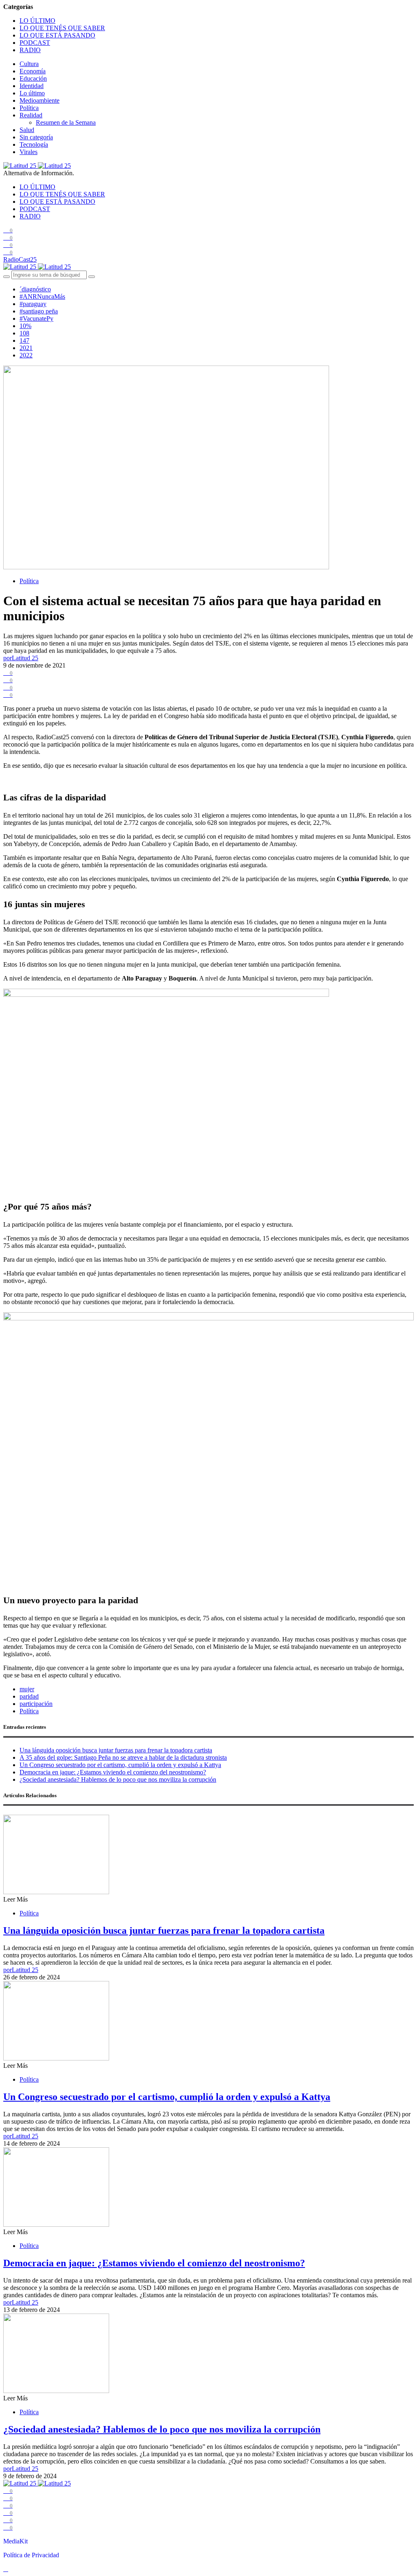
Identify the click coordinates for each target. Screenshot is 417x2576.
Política (29, 108)
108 (24, 333)
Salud (27, 130)
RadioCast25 (20, 259)
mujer (27, 1689)
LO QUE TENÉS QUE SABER (62, 28)
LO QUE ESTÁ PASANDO (57, 35)
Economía (33, 71)
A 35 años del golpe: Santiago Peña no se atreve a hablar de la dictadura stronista (123, 1757)
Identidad (32, 86)
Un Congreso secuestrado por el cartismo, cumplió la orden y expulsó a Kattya (120, 1765)
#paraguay (33, 304)
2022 (26, 355)
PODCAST (35, 43)
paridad (29, 1696)
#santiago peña (39, 311)
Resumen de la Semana (66, 122)
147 (24, 340)
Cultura (29, 64)
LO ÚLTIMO (37, 21)
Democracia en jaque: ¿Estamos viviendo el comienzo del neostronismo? (113, 1772)
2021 (26, 348)
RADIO (30, 50)
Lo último (32, 93)
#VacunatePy (36, 318)
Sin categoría (36, 137)
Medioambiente (40, 100)
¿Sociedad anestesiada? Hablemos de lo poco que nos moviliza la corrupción (118, 1779)
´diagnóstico (35, 289)
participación (36, 1704)
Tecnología (34, 144)
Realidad (31, 115)
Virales (29, 152)
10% (25, 326)
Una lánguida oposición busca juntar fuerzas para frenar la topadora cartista (116, 1750)
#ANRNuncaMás (42, 296)
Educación (33, 78)
